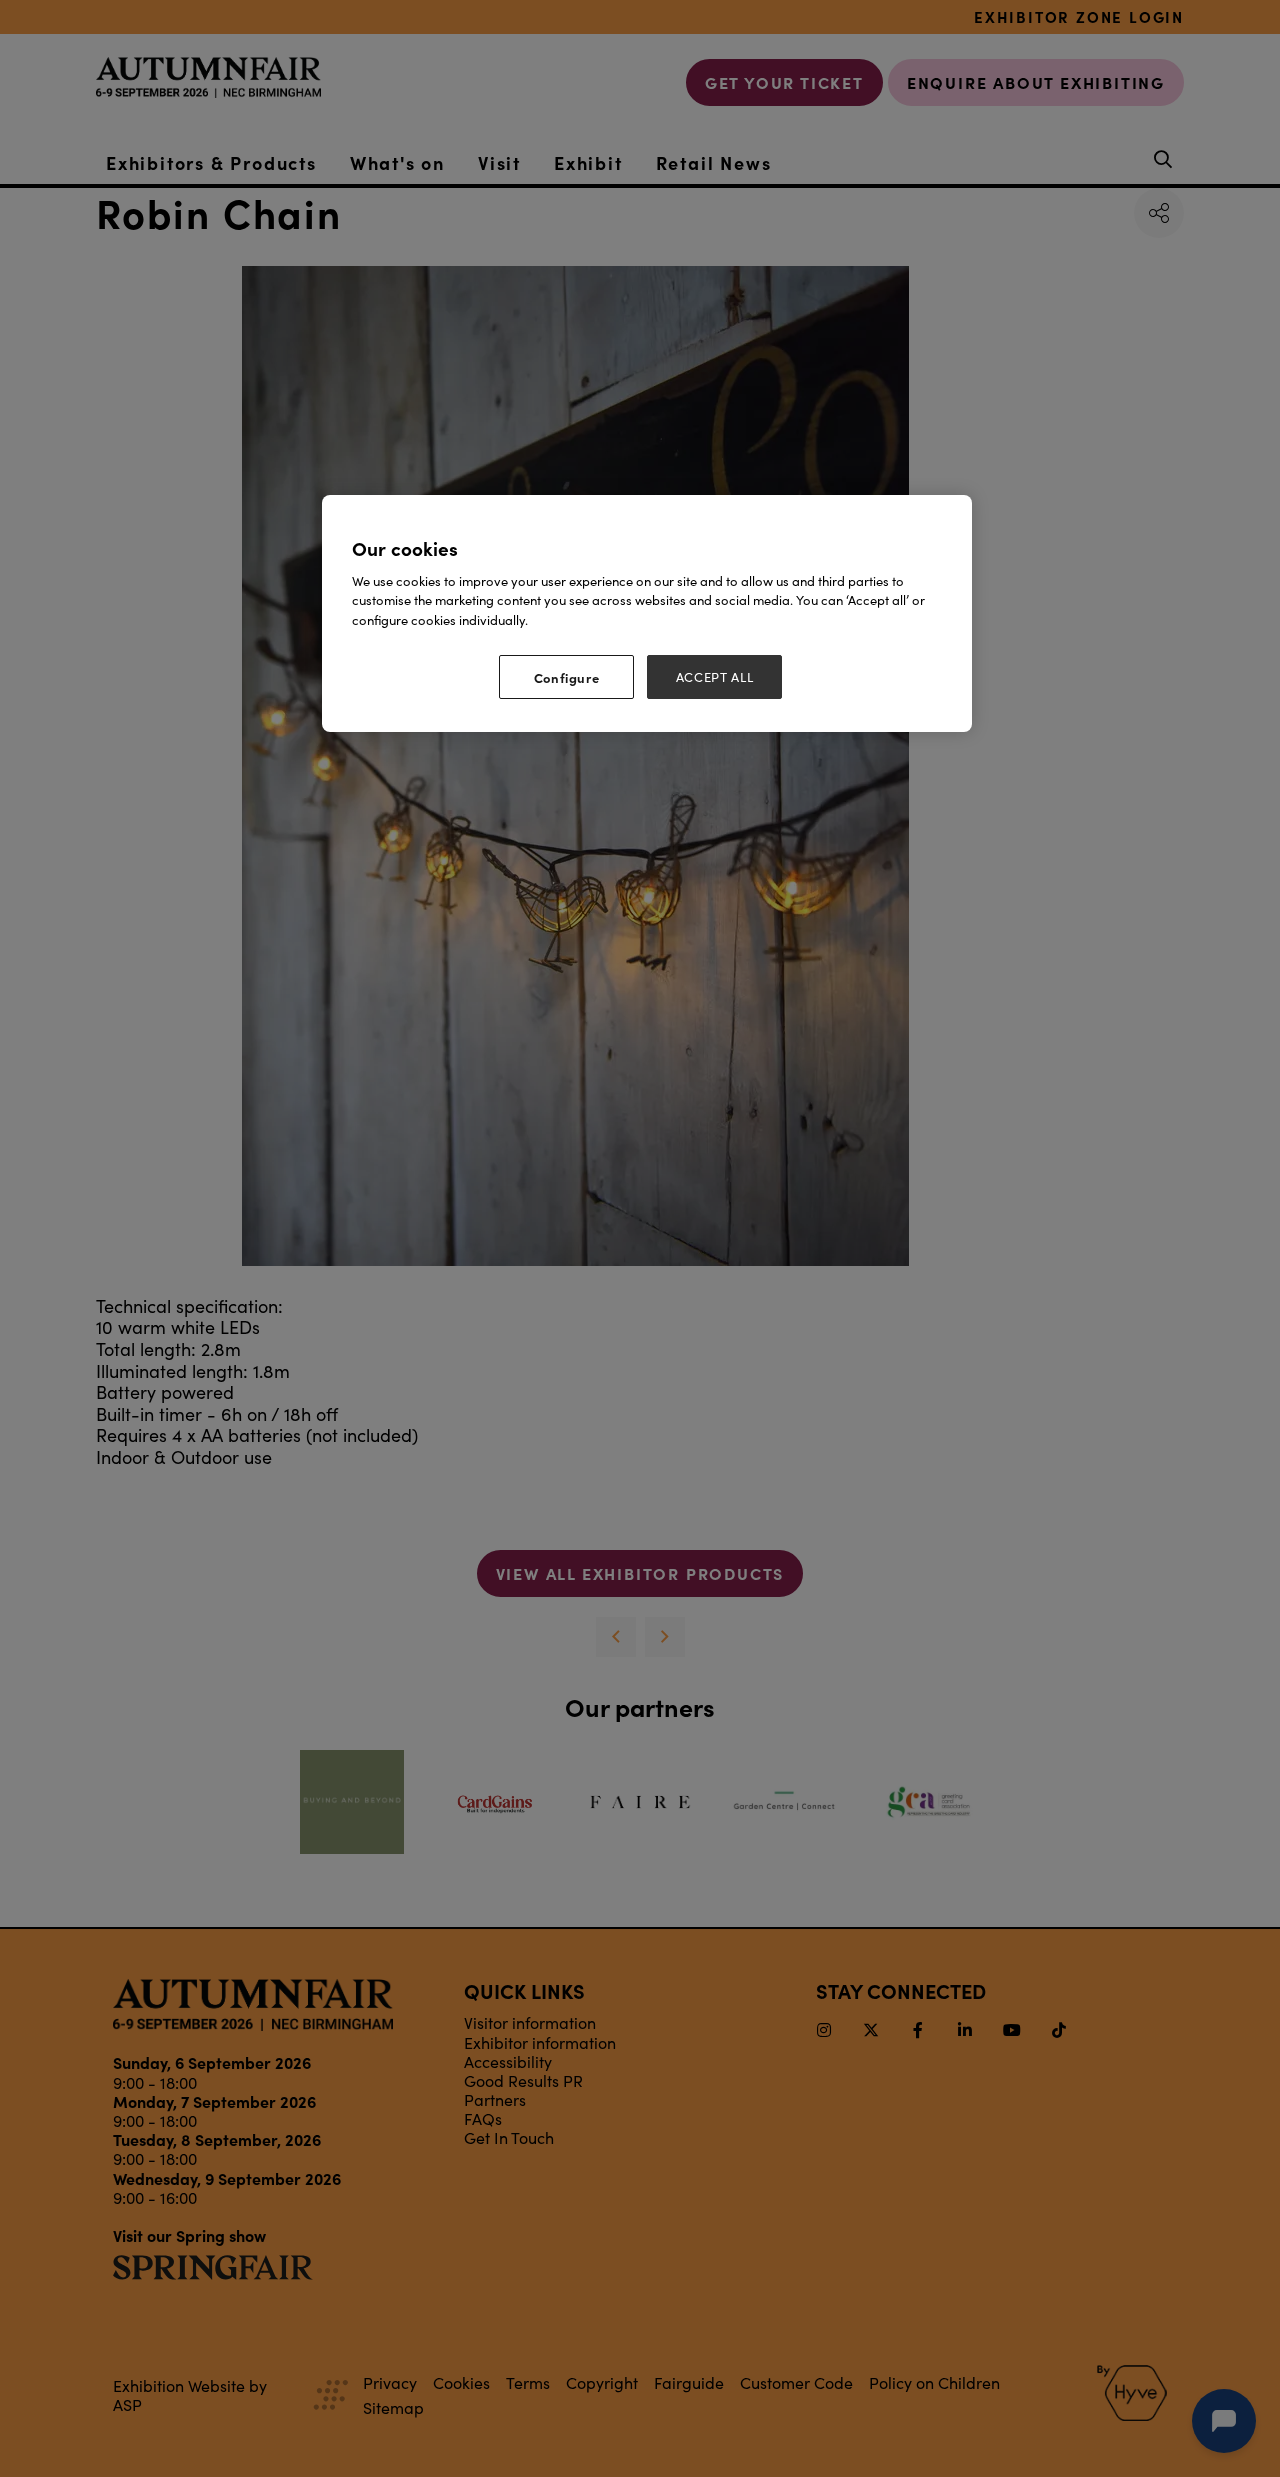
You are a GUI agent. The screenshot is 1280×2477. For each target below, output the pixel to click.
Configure (567, 677)
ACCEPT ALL (715, 677)
